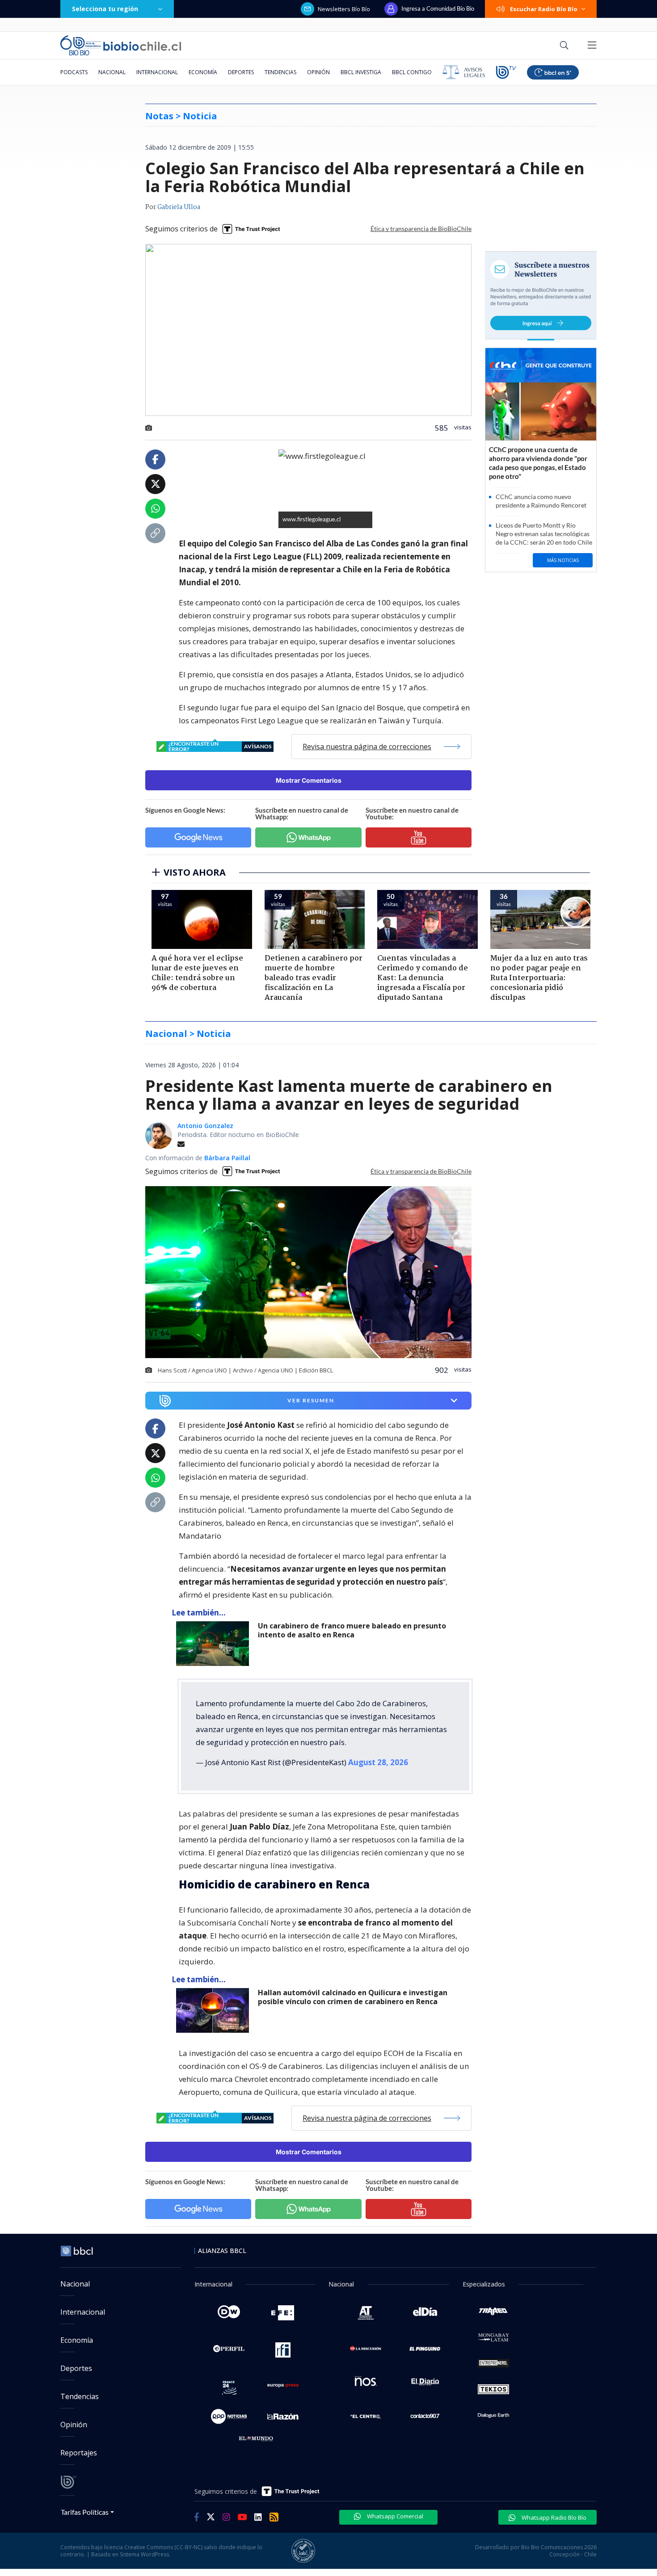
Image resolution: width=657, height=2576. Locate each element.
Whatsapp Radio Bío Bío (553, 2517)
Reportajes (79, 2453)
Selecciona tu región (105, 9)
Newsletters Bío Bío (344, 9)
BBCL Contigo (412, 72)
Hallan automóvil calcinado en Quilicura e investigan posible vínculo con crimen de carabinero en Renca (353, 1997)
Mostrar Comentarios (309, 780)
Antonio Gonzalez (205, 1126)
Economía (203, 72)
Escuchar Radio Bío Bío (544, 9)
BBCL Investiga (361, 72)
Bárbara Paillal (227, 1158)
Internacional (157, 72)
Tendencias (280, 72)
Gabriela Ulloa (179, 207)
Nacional (112, 72)
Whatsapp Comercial (394, 2516)
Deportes (241, 72)
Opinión (318, 72)
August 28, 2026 (378, 1762)
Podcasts (74, 72)
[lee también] (215, 1644)
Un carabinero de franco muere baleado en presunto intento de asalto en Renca (352, 1630)
